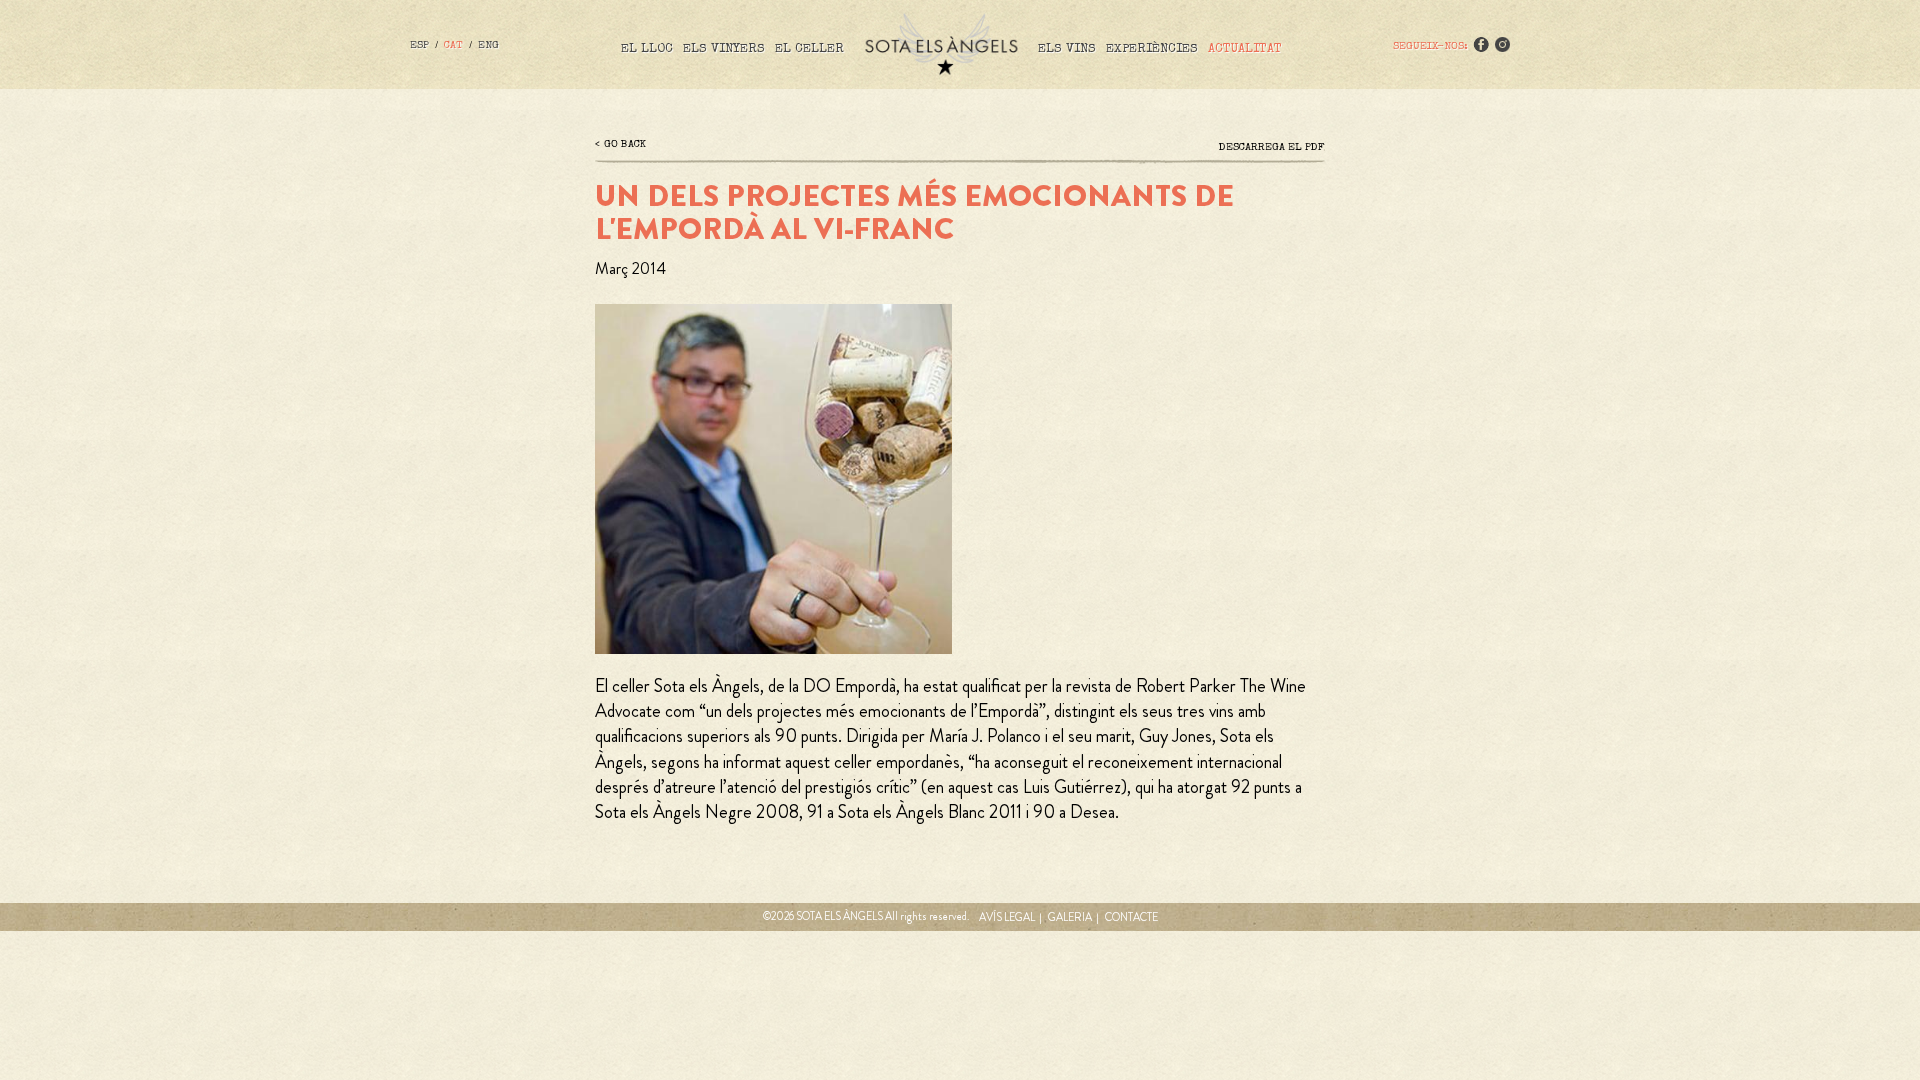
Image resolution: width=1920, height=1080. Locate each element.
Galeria (1070, 917)
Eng (488, 45)
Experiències (1152, 49)
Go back (625, 144)
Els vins (1067, 49)
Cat (453, 45)
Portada (941, 44)
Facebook (1481, 44)
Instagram (1502, 44)
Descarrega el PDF (1272, 147)
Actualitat (1245, 49)
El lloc (647, 49)
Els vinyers (724, 49)
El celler (809, 49)
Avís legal (1007, 917)
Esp (419, 45)
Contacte (1131, 917)
